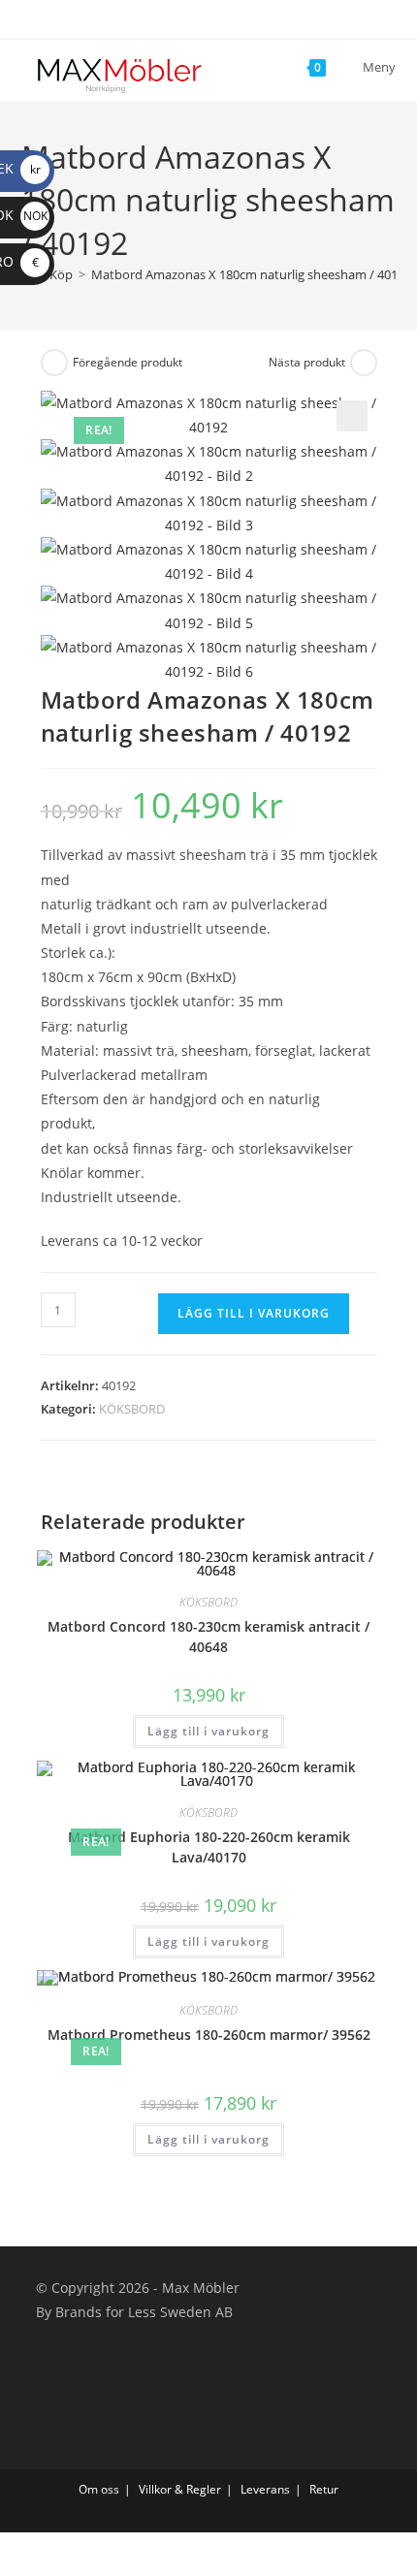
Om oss (99, 2489)
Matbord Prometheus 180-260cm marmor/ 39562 (209, 2035)
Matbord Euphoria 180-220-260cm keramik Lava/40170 (209, 1847)
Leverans (265, 2489)
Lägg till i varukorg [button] (208, 1731)
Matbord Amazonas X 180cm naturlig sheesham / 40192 (251, 274)
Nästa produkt (307, 362)
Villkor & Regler (180, 2489)
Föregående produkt (128, 362)
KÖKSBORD (132, 1409)
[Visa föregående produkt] (54, 363)
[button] (352, 416)
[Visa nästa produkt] (364, 363)
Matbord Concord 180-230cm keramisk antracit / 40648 (208, 1637)
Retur (324, 2489)
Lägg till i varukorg (254, 1313)
